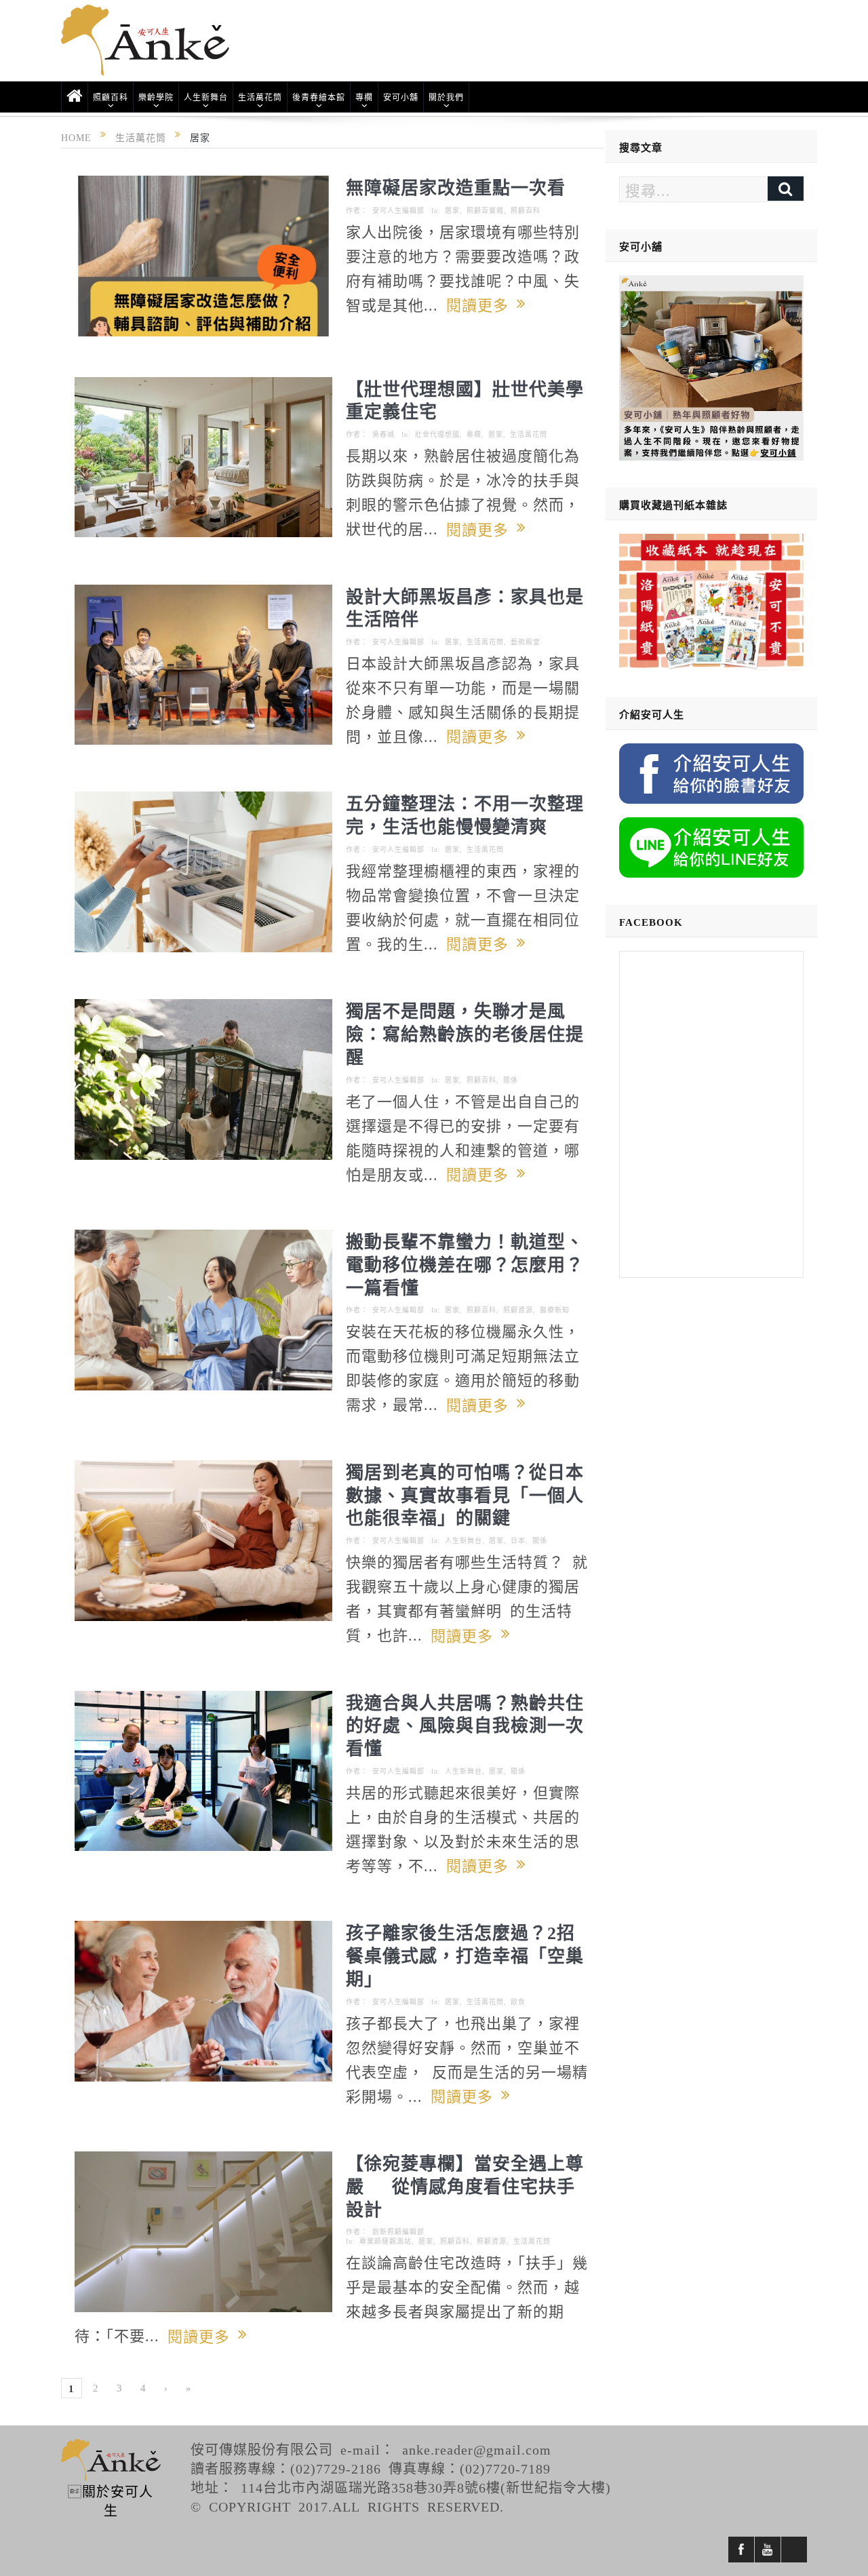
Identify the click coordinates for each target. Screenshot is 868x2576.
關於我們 (446, 97)
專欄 (364, 97)
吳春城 (383, 434)
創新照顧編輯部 (398, 2231)
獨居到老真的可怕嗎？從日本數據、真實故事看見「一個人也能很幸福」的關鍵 (465, 1494)
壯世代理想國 (437, 434)
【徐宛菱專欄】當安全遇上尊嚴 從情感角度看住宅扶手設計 (465, 2185)
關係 (511, 1080)
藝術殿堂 (526, 642)
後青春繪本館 (319, 97)
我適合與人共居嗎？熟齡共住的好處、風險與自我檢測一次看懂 (465, 1725)
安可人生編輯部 (398, 210)
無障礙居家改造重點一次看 (456, 187)
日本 (518, 1540)
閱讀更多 (481, 304)
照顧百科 (111, 97)
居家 (452, 210)
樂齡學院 (156, 97)
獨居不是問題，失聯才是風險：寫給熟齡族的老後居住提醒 (465, 1033)
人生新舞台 (206, 97)
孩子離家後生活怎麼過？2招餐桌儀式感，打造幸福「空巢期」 (465, 1955)
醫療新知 (555, 1310)
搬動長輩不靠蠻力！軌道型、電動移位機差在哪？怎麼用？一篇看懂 (465, 1264)
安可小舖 (401, 97)
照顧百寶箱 (485, 210)
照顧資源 (518, 1310)
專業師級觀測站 (386, 2241)
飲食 (518, 2002)
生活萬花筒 (260, 97)
